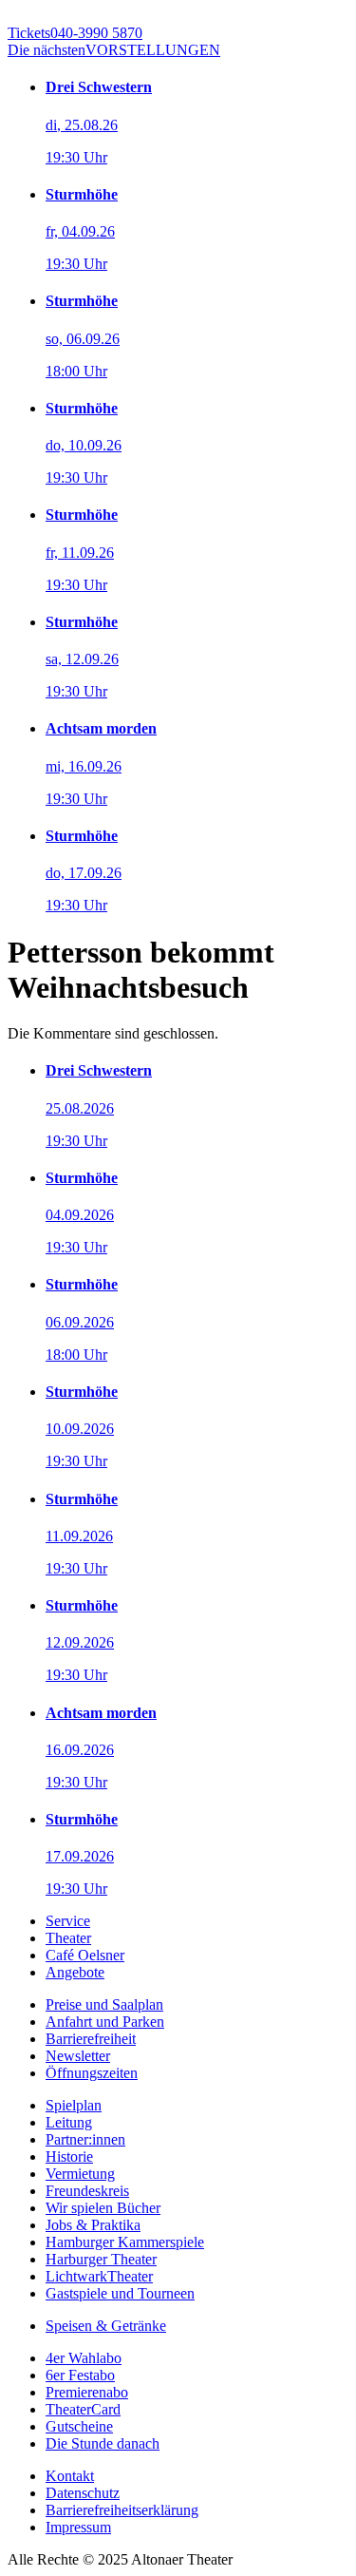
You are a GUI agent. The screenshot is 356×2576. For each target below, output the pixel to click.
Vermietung (80, 2174)
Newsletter (78, 2056)
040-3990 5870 (75, 33)
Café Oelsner (85, 1955)
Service (68, 1921)
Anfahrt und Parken (105, 2022)
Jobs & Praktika (93, 2225)
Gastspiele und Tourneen (120, 2293)
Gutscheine (79, 2426)
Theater (68, 1938)
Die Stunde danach (103, 2443)
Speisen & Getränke (106, 2326)
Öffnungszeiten (92, 2073)
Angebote (75, 1972)
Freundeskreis (87, 2191)
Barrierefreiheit (91, 2039)
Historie (69, 2156)
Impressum (78, 2527)
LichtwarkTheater (99, 2276)
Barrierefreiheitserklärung (122, 2510)
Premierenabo (87, 2392)
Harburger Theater (101, 2259)
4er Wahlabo (84, 2358)
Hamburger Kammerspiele (125, 2242)
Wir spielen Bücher (103, 2208)
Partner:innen (85, 2139)
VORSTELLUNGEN (114, 50)
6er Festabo (80, 2375)
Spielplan (74, 2105)
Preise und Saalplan (104, 2004)
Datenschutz (83, 2493)
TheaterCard (83, 2409)
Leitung (69, 2122)
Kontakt (70, 2476)
